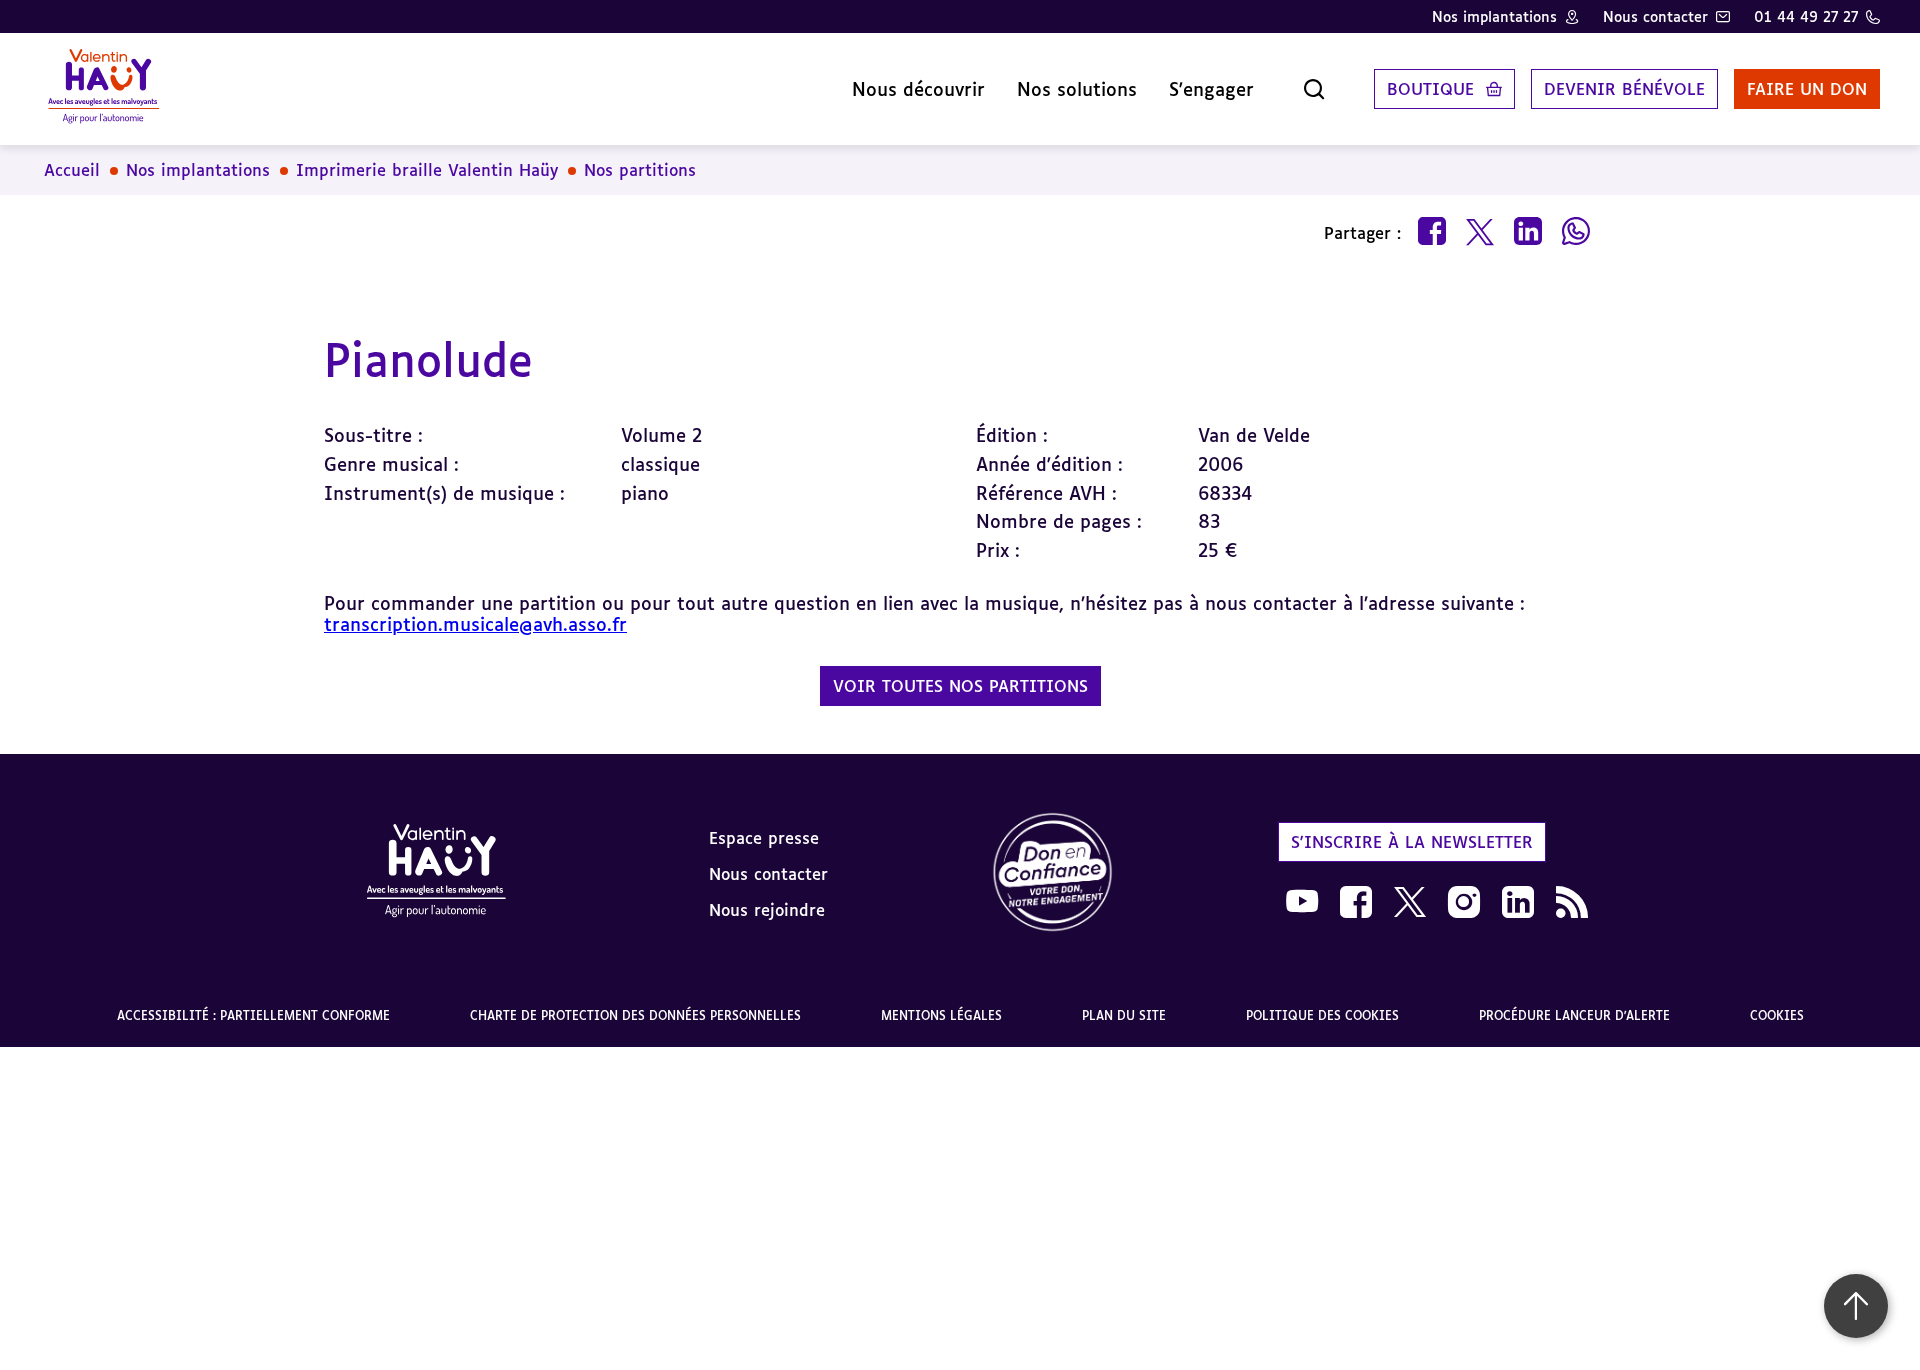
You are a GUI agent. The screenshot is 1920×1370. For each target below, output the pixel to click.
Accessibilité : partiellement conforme (253, 1015)
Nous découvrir (918, 89)
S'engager (1211, 89)
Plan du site (1124, 1015)
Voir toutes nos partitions (960, 686)
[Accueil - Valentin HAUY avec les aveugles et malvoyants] (103, 89)
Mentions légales (941, 1015)
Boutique (1430, 89)
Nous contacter (1655, 16)
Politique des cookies (1322, 1015)
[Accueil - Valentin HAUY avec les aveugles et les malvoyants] (436, 874)
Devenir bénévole (1624, 89)
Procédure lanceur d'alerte (1574, 1015)
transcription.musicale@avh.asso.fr (475, 624)
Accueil (72, 170)
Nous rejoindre (767, 910)
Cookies (1777, 1015)
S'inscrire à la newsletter (1412, 842)
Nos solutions (1077, 89)
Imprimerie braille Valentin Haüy (427, 170)
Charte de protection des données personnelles (635, 1015)
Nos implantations (1494, 16)
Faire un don (1807, 89)
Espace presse (764, 838)
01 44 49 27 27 (1806, 16)
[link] (1053, 873)
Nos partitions (640, 170)
